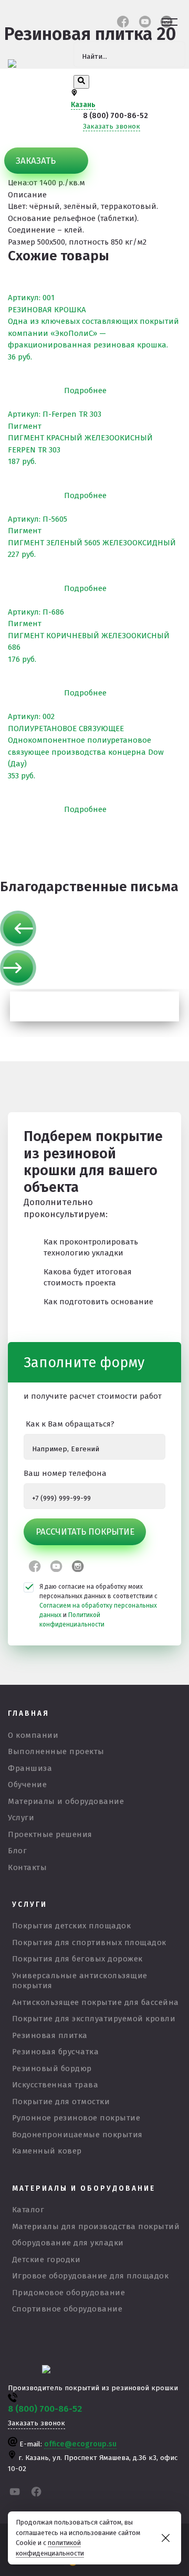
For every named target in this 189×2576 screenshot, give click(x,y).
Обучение (27, 1785)
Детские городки (46, 2260)
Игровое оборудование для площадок (91, 2276)
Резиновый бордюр (52, 2068)
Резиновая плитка (50, 2035)
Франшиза (30, 1768)
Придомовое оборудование (69, 2293)
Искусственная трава (55, 2085)
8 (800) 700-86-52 (115, 116)
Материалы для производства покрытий (96, 2226)
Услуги (21, 1818)
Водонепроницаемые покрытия (77, 2135)
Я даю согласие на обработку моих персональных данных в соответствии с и (98, 1606)
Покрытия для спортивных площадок (89, 1942)
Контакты (27, 1867)
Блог (17, 1851)
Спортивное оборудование (67, 2309)
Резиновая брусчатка (56, 2052)
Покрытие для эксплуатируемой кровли (94, 2019)
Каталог (28, 2210)
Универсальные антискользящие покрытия (80, 1981)
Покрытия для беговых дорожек (77, 1959)
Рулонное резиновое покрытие (76, 2118)
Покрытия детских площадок (72, 1926)
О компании (33, 1735)
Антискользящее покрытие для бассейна (96, 2002)
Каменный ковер (47, 2151)
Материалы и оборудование (66, 1801)
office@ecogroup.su (80, 2444)
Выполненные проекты (56, 1751)
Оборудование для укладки (68, 2243)
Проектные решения (50, 1834)
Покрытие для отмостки (61, 2102)
